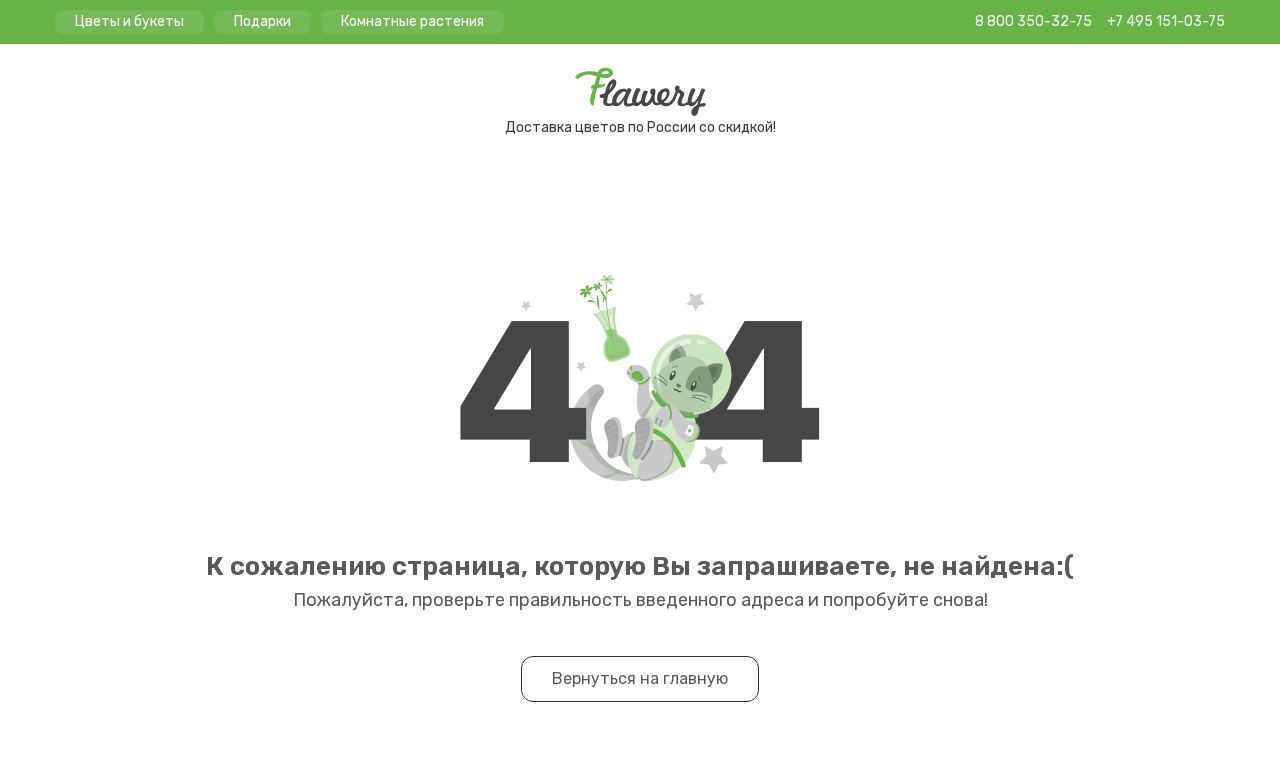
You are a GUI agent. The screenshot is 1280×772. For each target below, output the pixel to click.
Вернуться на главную (640, 678)
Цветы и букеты (129, 21)
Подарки (262, 21)
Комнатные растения (412, 21)
